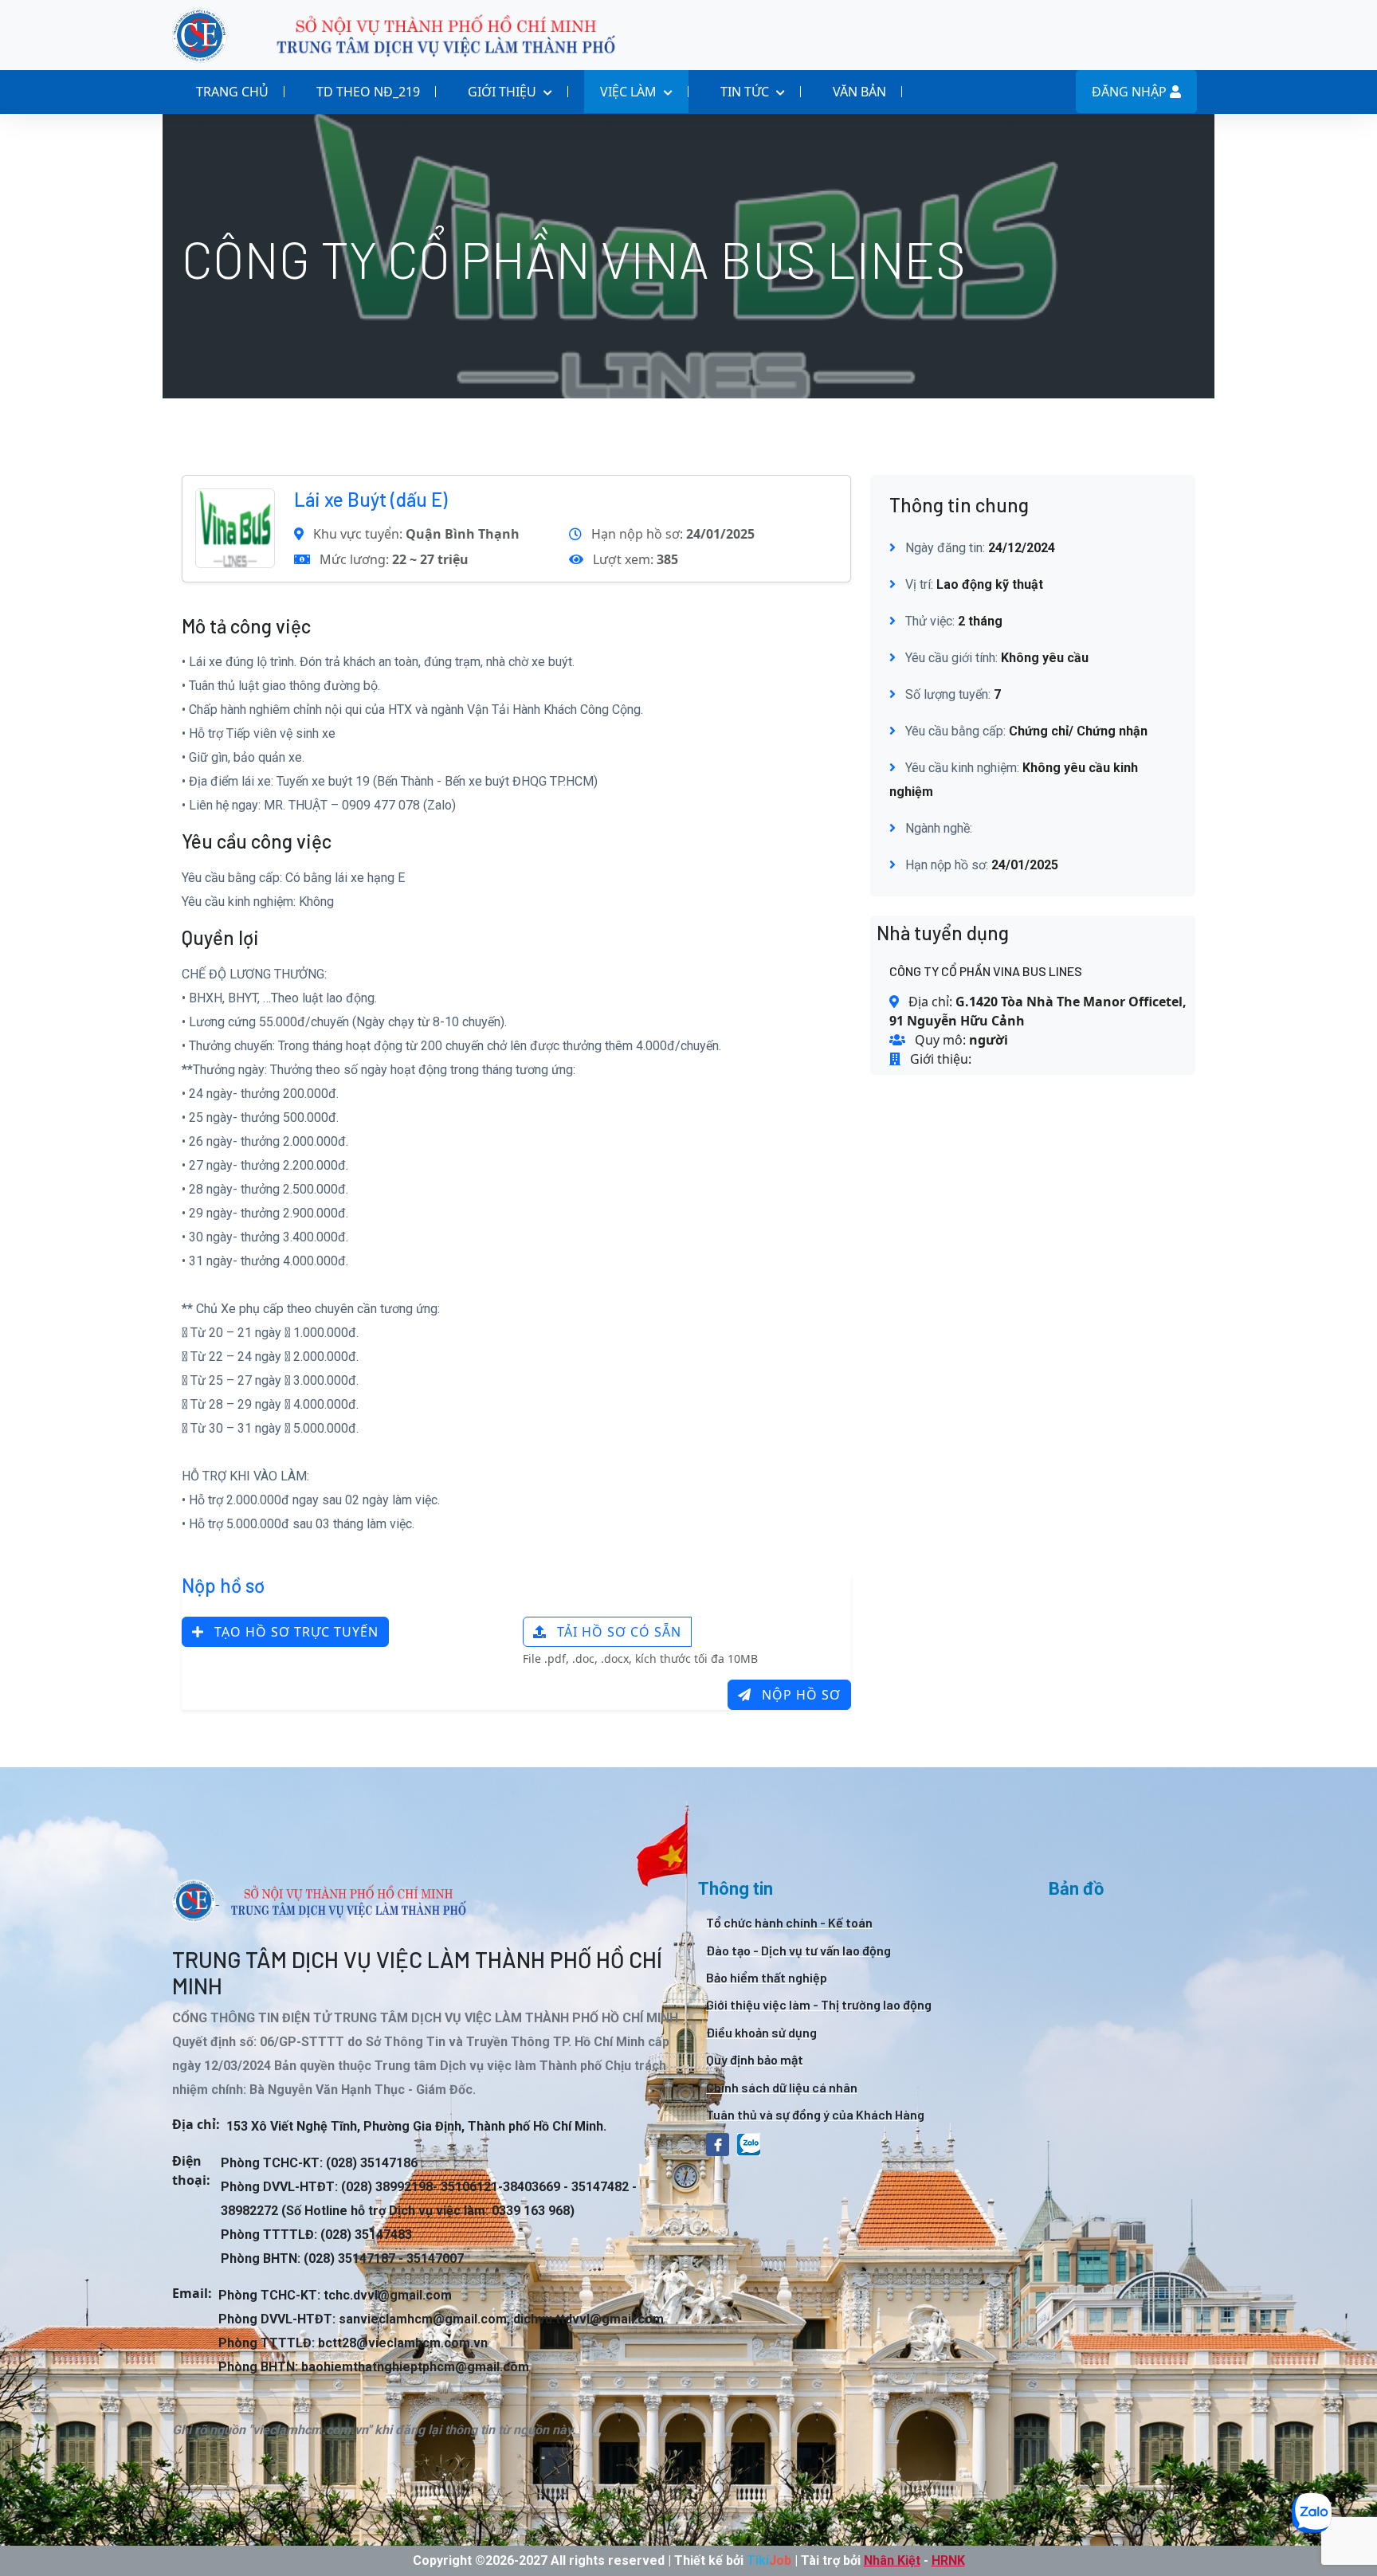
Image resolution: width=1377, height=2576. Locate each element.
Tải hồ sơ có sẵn (617, 1632)
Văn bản (859, 92)
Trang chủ (232, 92)
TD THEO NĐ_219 (368, 92)
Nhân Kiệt (892, 2560)
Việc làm (630, 92)
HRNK (948, 2560)
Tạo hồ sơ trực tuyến (294, 1632)
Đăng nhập (1131, 92)
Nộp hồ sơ (799, 1695)
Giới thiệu (504, 92)
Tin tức (746, 92)
